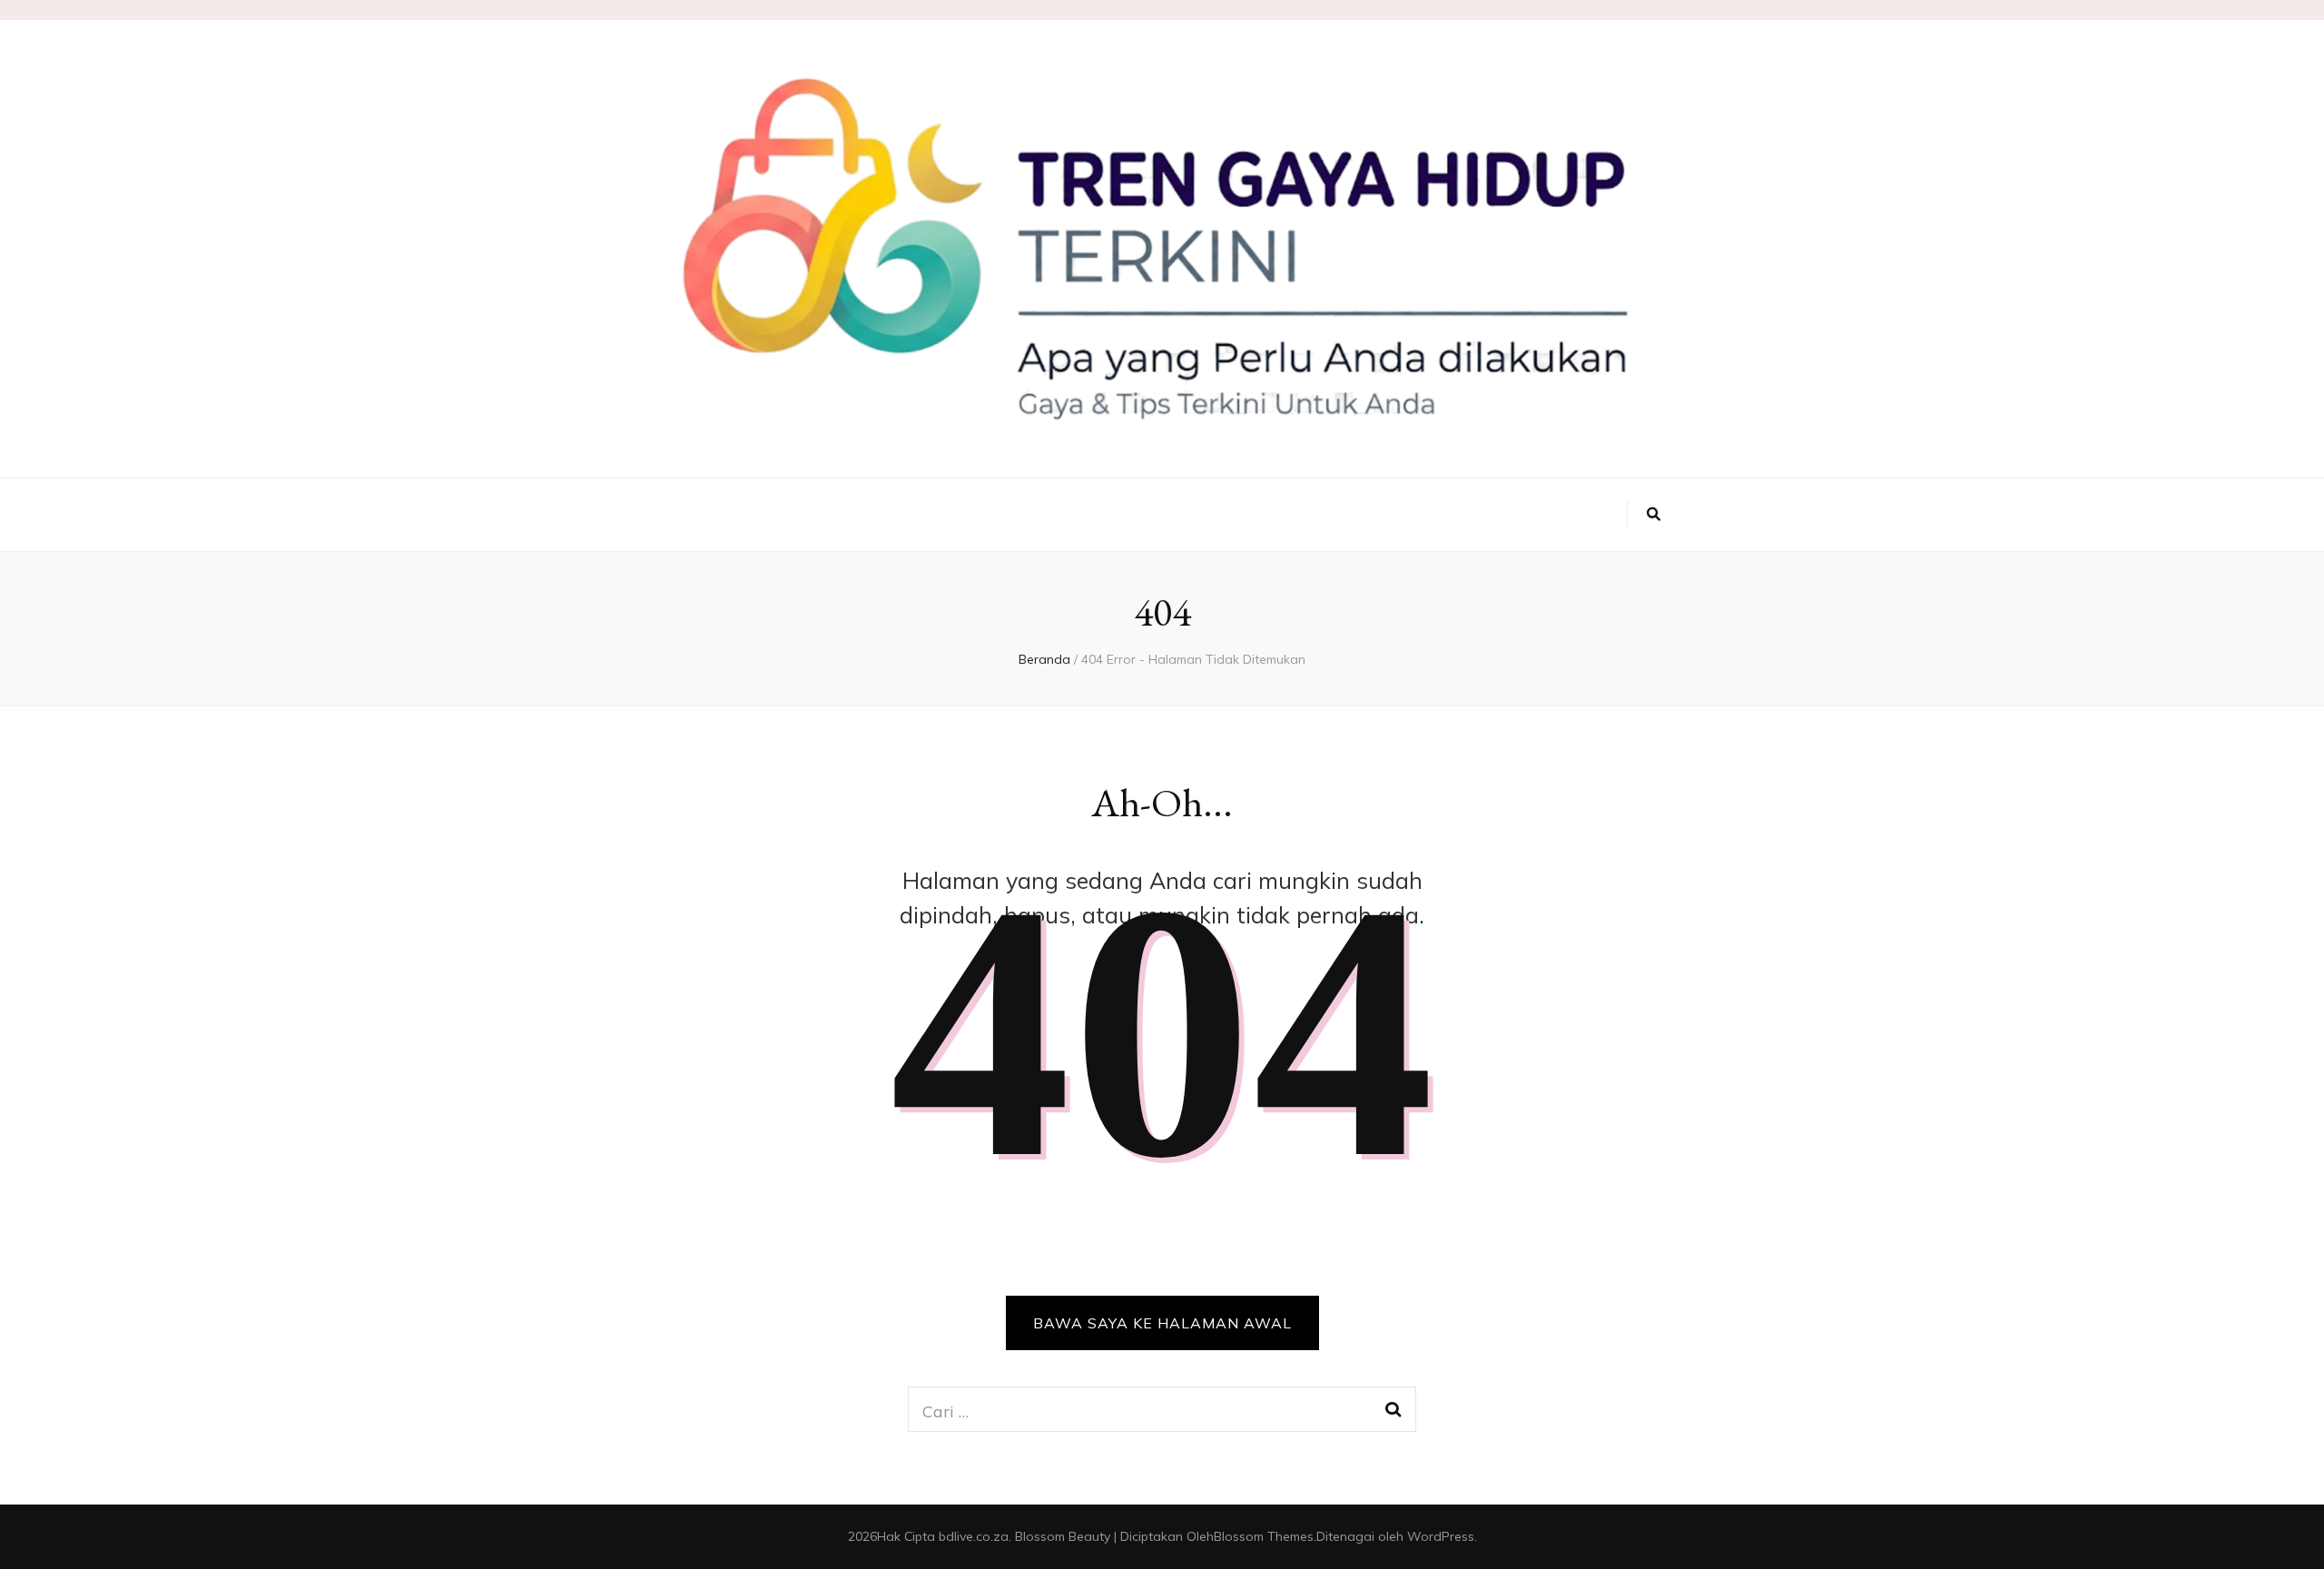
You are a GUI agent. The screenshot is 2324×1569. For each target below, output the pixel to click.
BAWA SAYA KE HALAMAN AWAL (1162, 1323)
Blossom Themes (1264, 1536)
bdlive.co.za (974, 1536)
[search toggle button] (1654, 515)
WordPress (1441, 1536)
